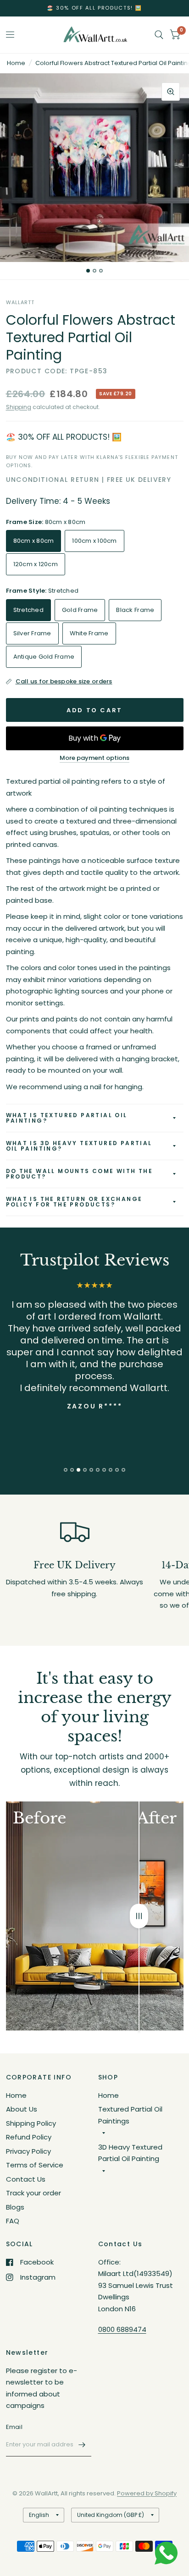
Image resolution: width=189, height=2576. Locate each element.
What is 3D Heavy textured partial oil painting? (79, 1146)
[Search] (159, 35)
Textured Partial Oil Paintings (130, 2115)
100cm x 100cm (94, 541)
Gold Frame (80, 610)
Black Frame (135, 610)
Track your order (33, 2193)
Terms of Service (35, 2165)
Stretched (28, 610)
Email (14, 2427)
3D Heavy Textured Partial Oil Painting (130, 2153)
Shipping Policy (31, 2123)
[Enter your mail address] (82, 2445)
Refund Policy (29, 2137)
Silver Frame (32, 633)
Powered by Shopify (147, 2493)
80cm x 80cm (34, 541)
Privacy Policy (28, 2151)
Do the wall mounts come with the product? (80, 1174)
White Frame (89, 633)
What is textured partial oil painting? (67, 1118)
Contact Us (26, 2179)
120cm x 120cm (36, 564)
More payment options (94, 758)
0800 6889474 (122, 2329)
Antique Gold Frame (44, 657)
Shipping (19, 407)
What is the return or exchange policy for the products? (74, 1202)
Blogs (15, 2207)
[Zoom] (171, 92)
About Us (22, 2109)
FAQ (13, 2221)
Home (16, 63)
